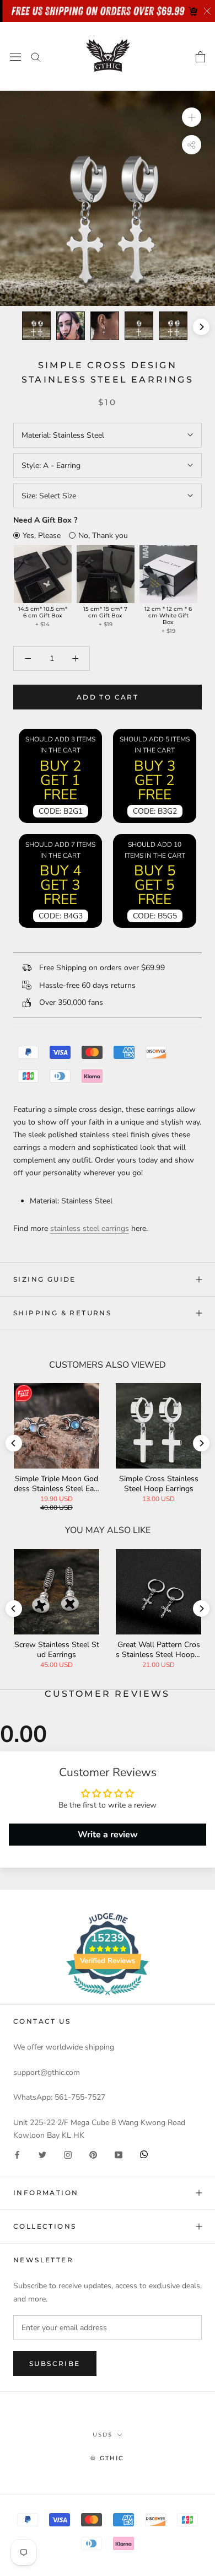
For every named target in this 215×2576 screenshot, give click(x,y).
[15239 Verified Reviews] (108, 1997)
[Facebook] (17, 2154)
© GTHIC (107, 2458)
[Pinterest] (93, 2154)
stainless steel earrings (90, 1228)
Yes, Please (42, 536)
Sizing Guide (45, 1279)
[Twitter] (42, 2154)
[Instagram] (68, 2154)
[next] (201, 327)
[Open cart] (200, 57)
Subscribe (55, 2363)
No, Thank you (103, 536)
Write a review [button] (108, 1835)
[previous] (14, 327)
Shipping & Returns (62, 1313)
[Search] (36, 57)
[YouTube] (119, 2154)
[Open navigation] (15, 57)
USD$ (103, 2435)
